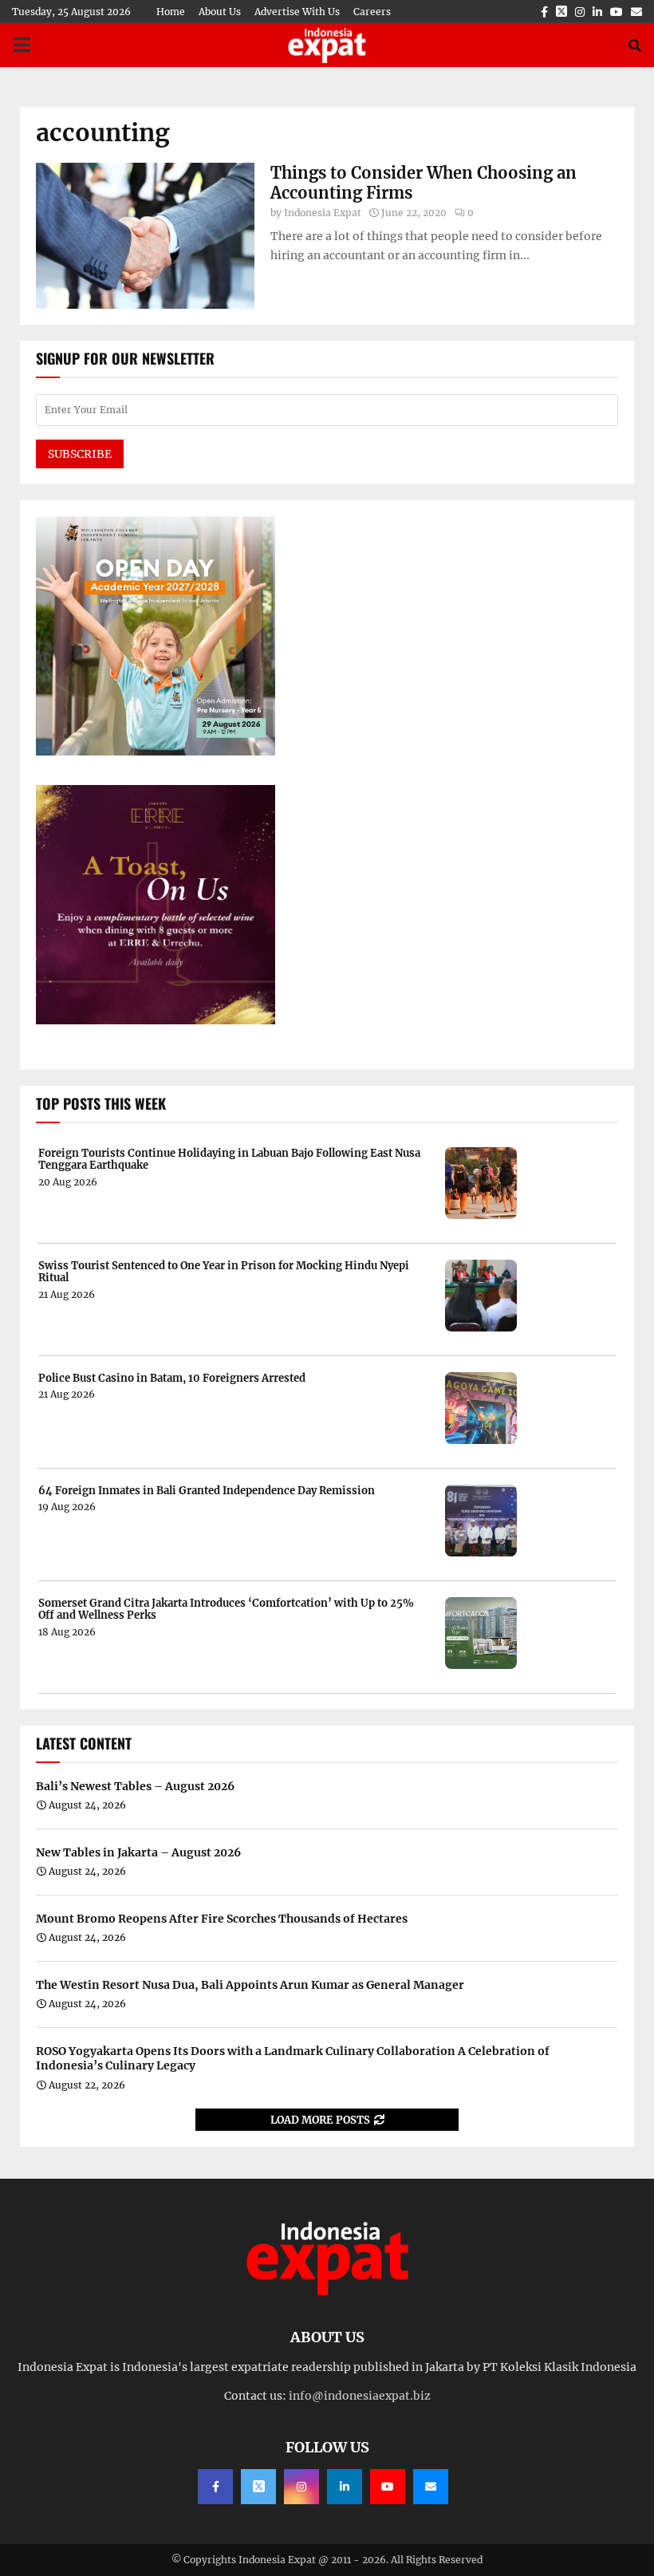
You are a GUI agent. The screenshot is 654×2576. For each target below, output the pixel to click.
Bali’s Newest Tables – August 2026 (135, 1786)
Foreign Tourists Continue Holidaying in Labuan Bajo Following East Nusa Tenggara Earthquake (229, 1160)
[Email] (431, 2487)
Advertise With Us (297, 12)
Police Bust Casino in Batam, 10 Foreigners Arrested (172, 1379)
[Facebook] (215, 2487)
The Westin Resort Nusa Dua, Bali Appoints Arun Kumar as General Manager (250, 1985)
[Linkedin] (345, 2487)
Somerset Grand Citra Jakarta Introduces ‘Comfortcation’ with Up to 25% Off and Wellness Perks (226, 1610)
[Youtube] (388, 2487)
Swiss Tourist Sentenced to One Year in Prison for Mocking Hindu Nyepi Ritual (224, 1272)
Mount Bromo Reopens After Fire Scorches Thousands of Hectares (222, 1919)
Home (171, 12)
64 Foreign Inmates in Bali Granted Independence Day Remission (207, 1491)
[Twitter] (258, 2487)
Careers (372, 12)
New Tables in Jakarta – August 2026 (138, 1852)
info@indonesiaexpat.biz (360, 2396)
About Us (220, 12)
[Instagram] (301, 2487)
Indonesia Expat (323, 213)
